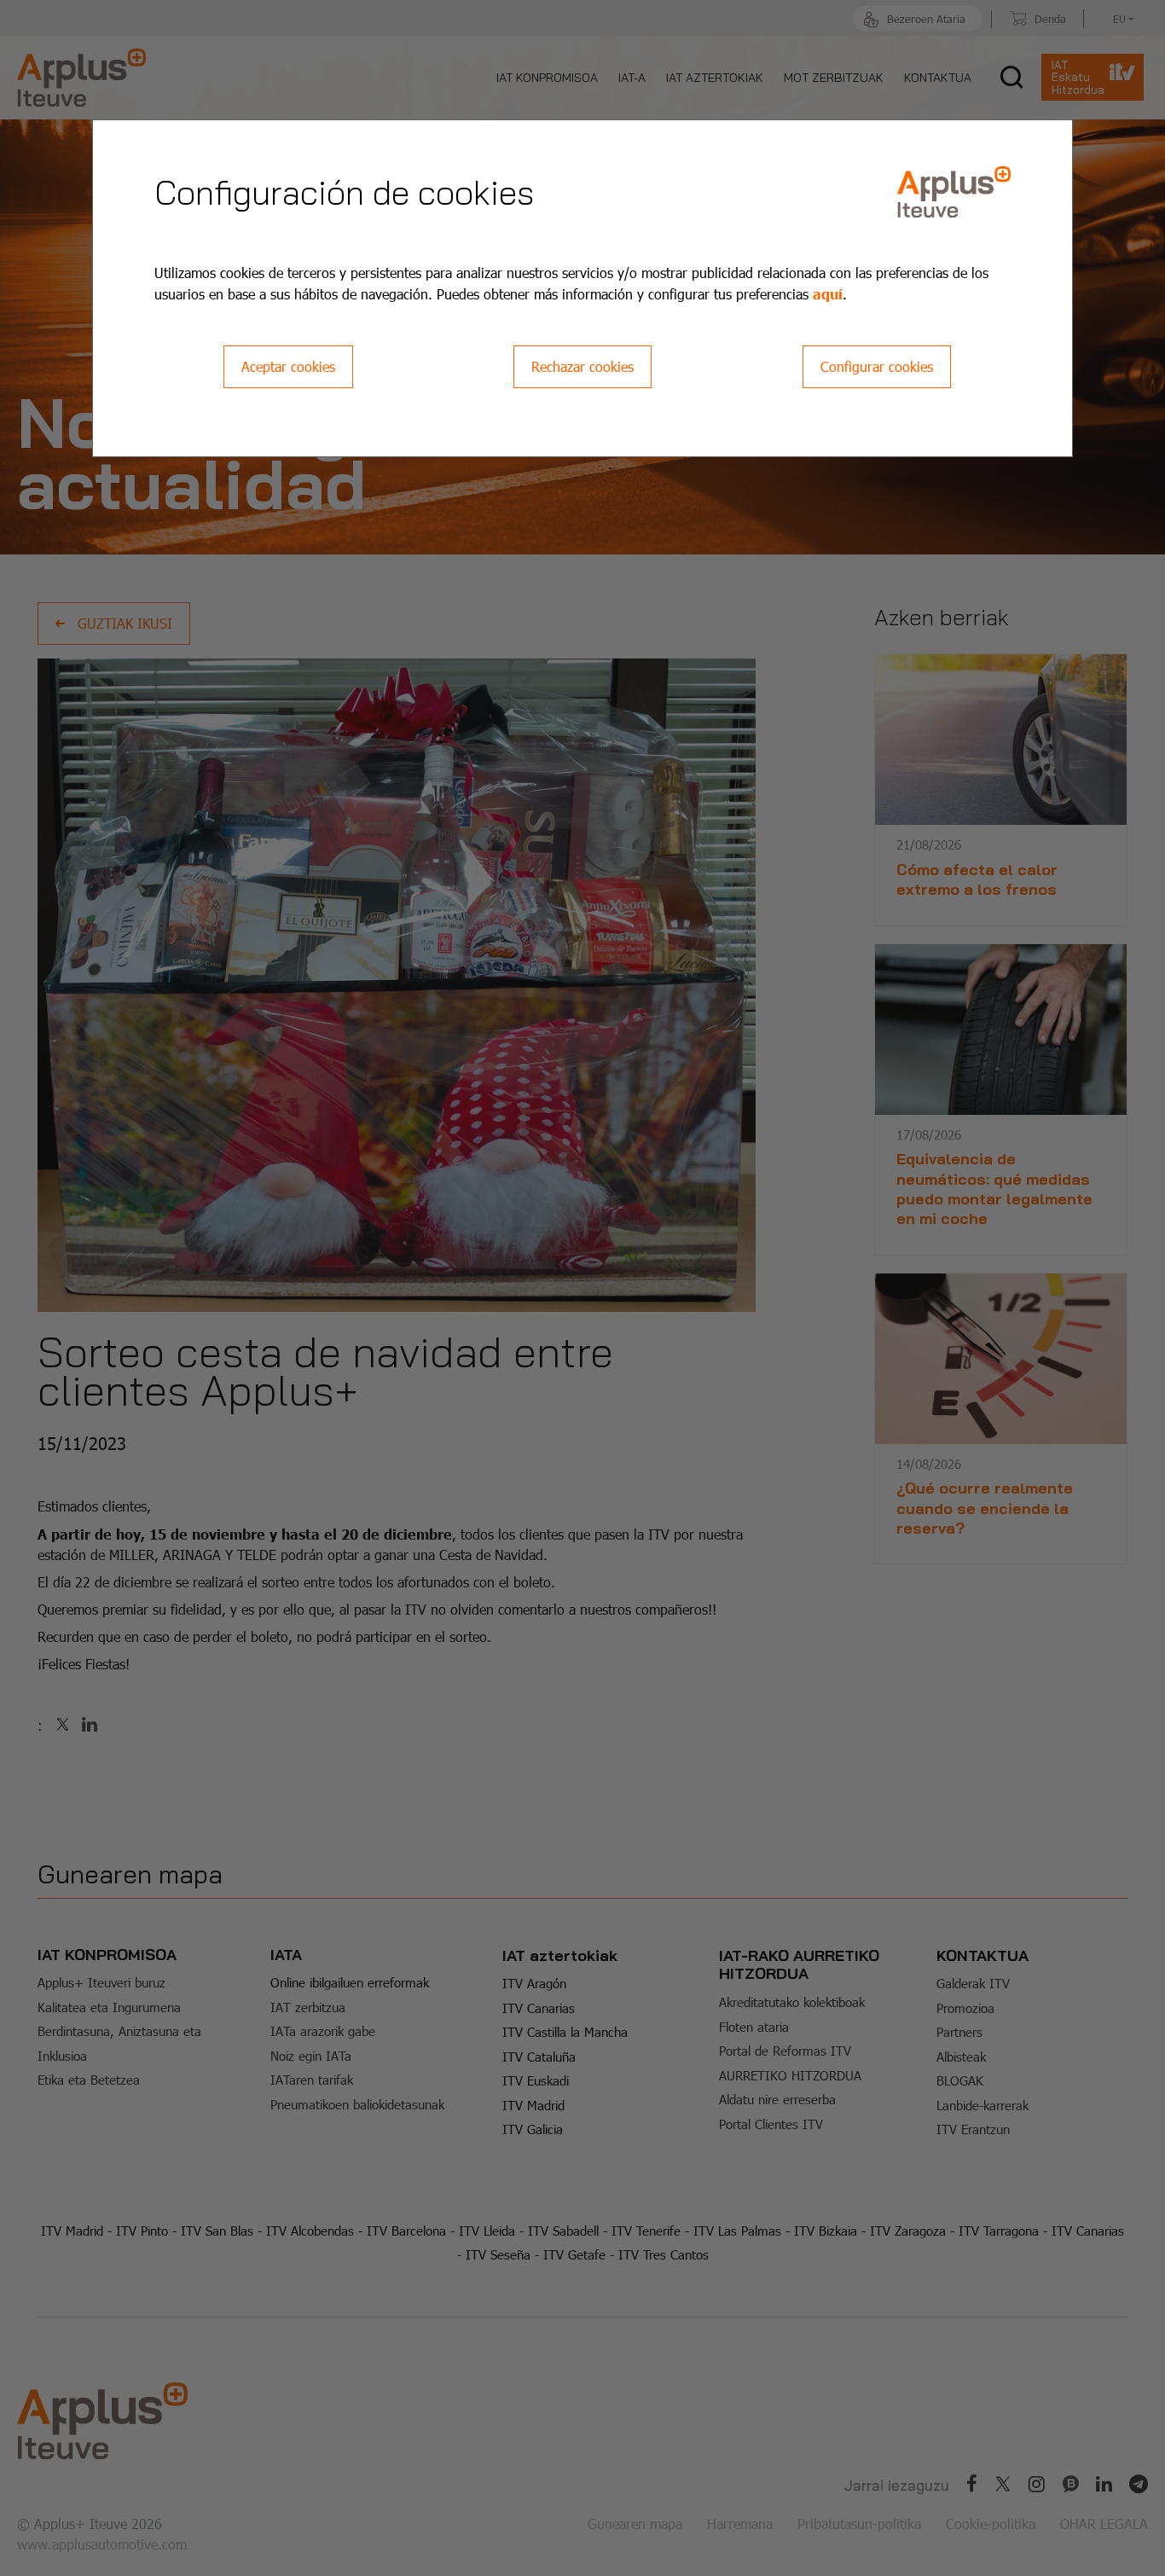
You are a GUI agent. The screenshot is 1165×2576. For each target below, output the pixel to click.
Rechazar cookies (582, 366)
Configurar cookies (877, 366)
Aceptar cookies (288, 366)
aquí (828, 293)
